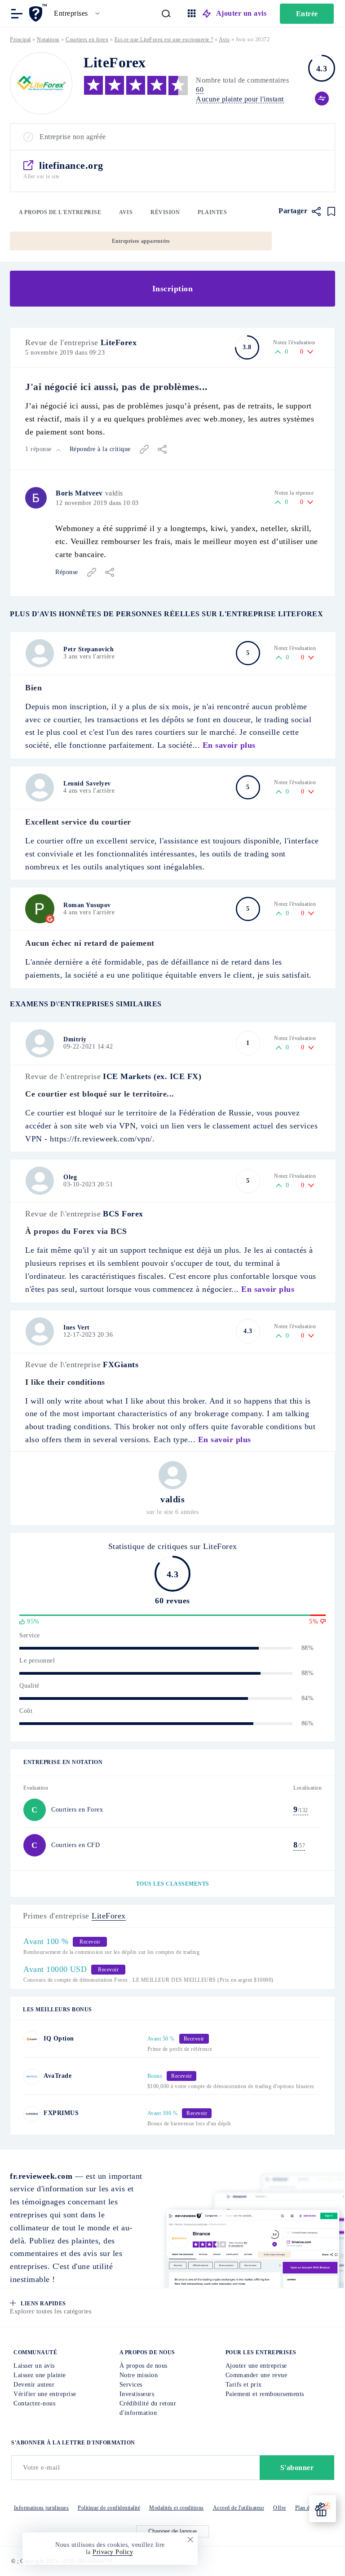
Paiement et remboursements (265, 2394)
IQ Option (59, 2038)
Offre (280, 2508)
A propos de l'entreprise (60, 212)
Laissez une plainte (40, 2375)
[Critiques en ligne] (39, 13)
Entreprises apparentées (141, 241)
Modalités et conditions (177, 2508)
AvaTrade (57, 2076)
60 (200, 90)
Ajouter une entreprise (256, 2366)
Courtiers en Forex (77, 1810)
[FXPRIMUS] (32, 2114)
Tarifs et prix (244, 2385)
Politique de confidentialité (109, 2508)
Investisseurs (137, 2394)
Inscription (173, 289)
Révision (165, 212)
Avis (126, 212)
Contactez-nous (34, 2403)
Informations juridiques (42, 2508)
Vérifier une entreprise (45, 2394)
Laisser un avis (34, 2366)
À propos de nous (144, 2366)
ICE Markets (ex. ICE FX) (152, 1076)
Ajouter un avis (241, 13)
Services (131, 2385)
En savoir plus (229, 745)
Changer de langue (172, 2531)
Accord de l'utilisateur (239, 2508)
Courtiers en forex (87, 39)
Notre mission (139, 2375)
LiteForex (119, 342)
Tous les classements (173, 1884)
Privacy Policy (113, 2552)
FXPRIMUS (61, 2113)
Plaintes (212, 212)
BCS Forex (123, 1214)
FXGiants (121, 1365)
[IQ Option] (32, 2039)
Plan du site (309, 2508)
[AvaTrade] (32, 2077)
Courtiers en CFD (75, 1845)
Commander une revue (257, 2375)
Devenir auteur (34, 2385)
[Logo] (41, 83)
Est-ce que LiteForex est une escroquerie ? (164, 39)
